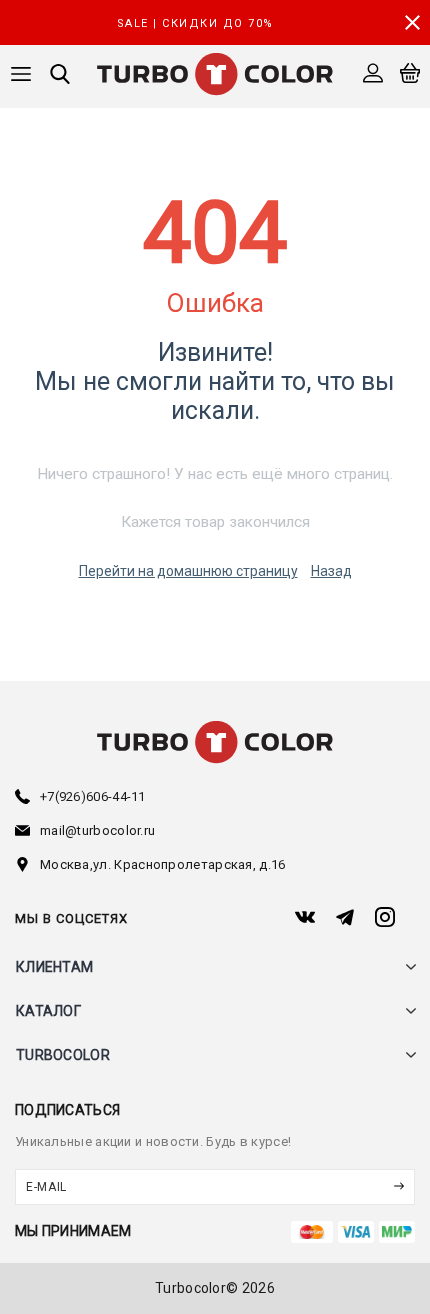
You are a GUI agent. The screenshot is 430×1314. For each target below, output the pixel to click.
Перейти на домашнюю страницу (188, 571)
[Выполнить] (398, 1187)
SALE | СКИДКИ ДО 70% (195, 23)
